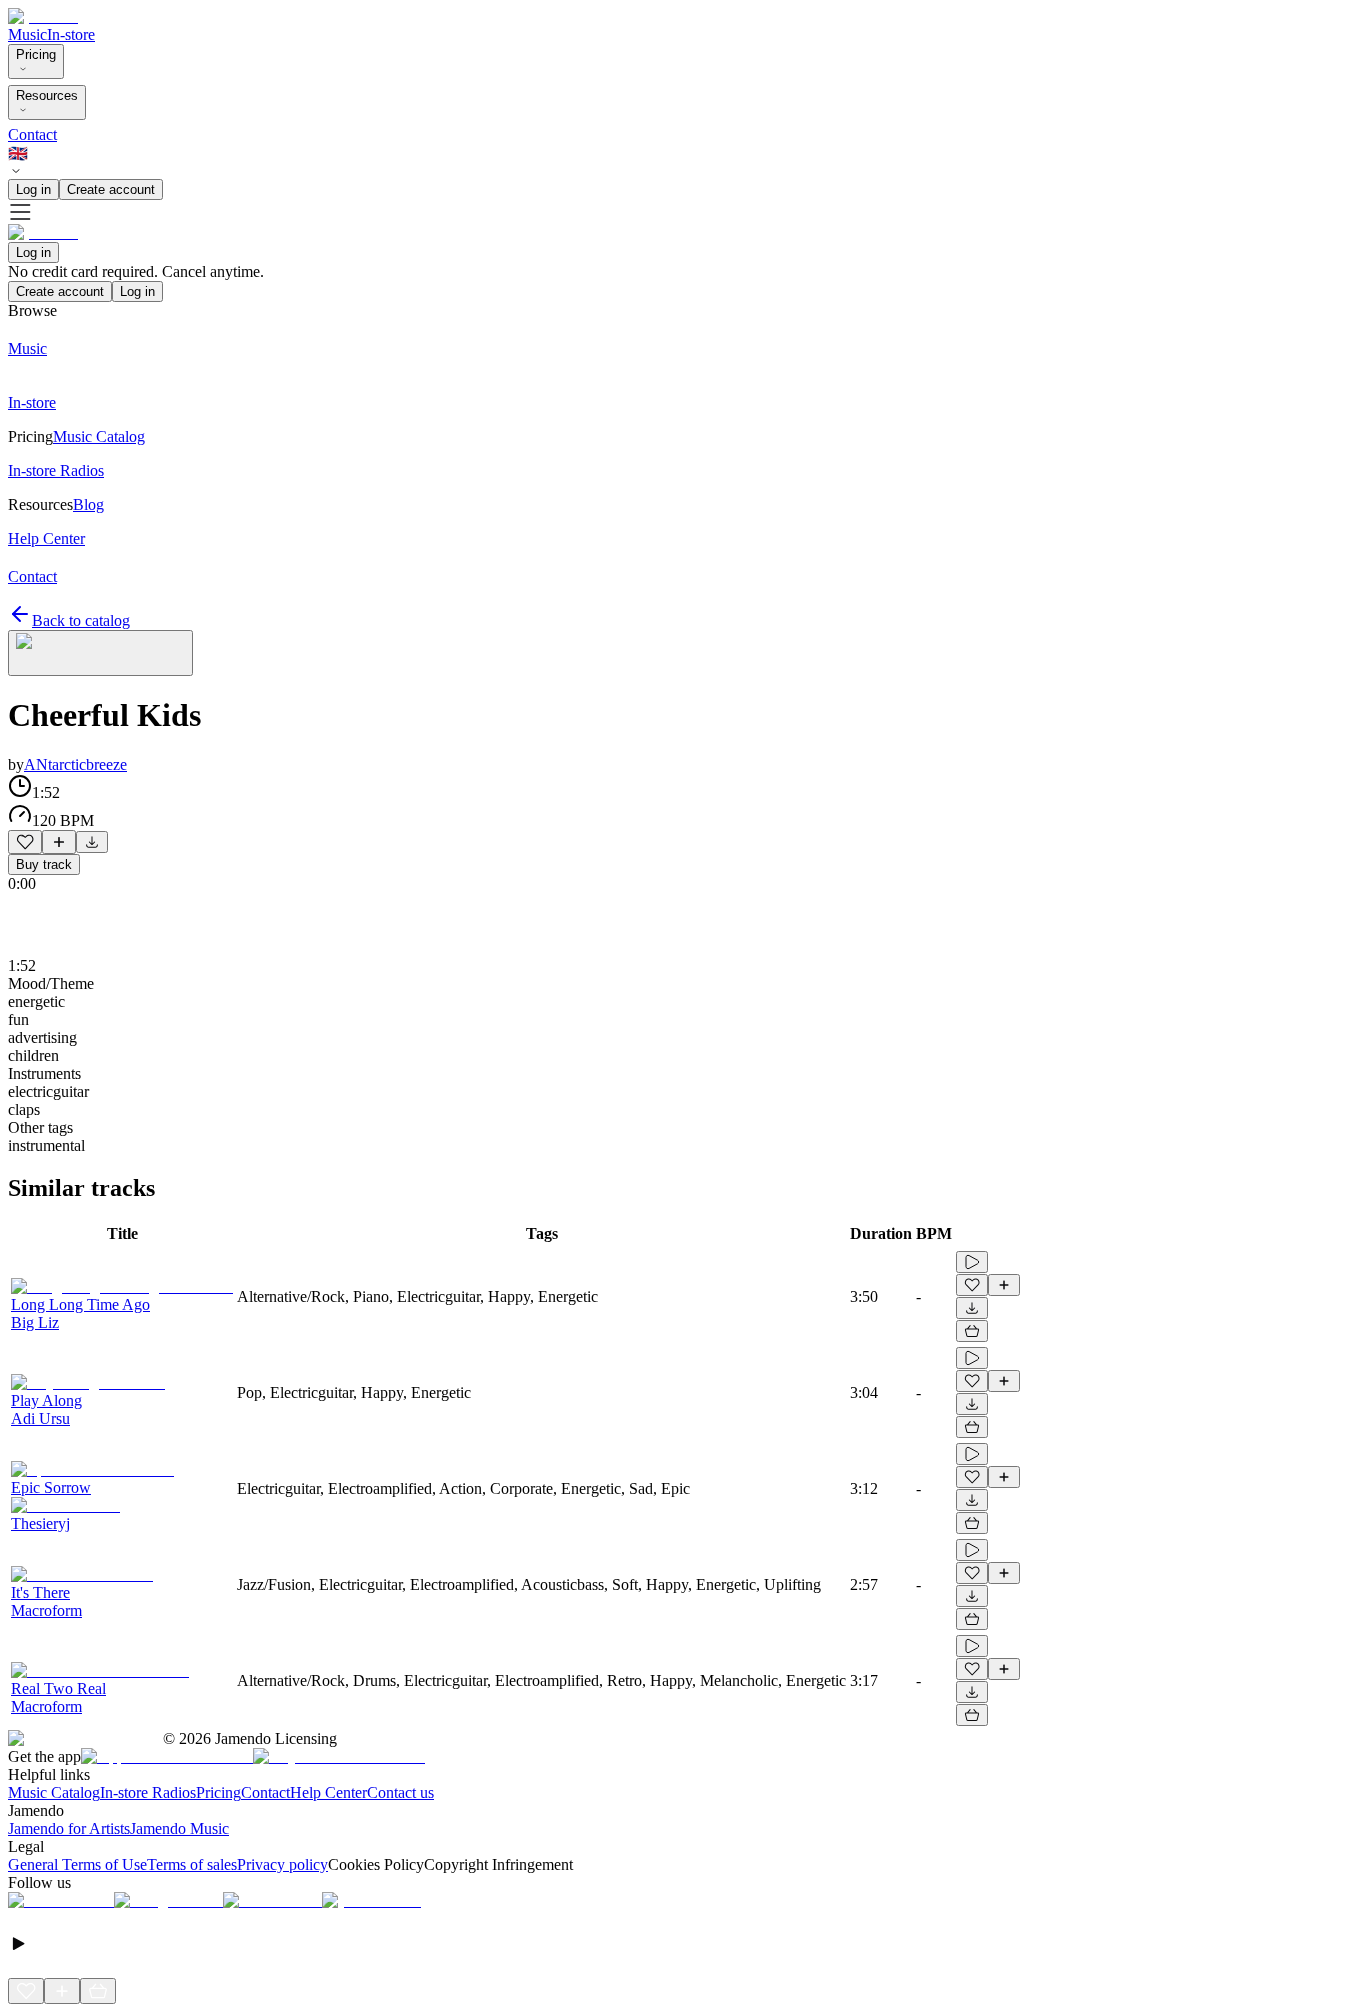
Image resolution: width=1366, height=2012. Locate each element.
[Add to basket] (972, 1331)
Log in (33, 189)
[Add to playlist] (59, 842)
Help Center (328, 1792)
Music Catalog (54, 1792)
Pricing (36, 54)
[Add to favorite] (25, 842)
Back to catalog (81, 620)
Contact (32, 134)
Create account (111, 189)
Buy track (44, 864)
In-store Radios (148, 1792)
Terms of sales (192, 1864)
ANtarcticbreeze (75, 764)
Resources (47, 95)
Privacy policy (282, 1864)
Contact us (400, 1792)
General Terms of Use (77, 1864)
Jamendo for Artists (69, 1828)
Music (27, 34)
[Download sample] (92, 842)
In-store (71, 34)
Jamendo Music (179, 1828)
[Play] (100, 653)
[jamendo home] (43, 16)
